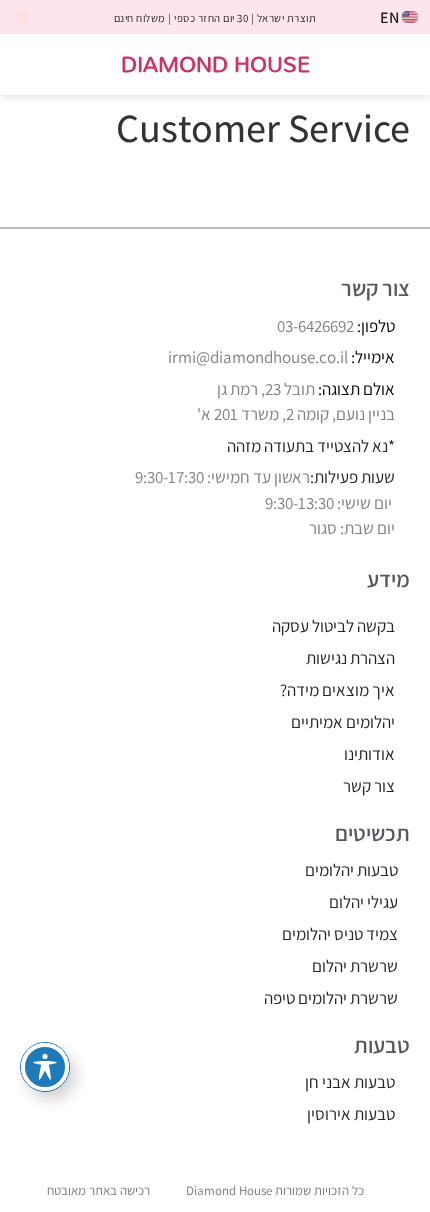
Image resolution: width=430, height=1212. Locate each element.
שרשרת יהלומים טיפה (331, 998)
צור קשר (369, 786)
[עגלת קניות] (37, 65)
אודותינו (369, 754)
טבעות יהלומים (351, 870)
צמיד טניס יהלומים (340, 934)
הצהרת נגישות (350, 658)
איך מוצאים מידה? (337, 690)
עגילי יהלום (363, 902)
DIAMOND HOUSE (215, 63)
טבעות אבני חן (350, 1082)
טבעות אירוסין (351, 1114)
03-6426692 (315, 326)
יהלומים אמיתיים (343, 722)
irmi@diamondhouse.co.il (258, 357)
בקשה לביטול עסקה (333, 626)
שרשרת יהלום (355, 966)
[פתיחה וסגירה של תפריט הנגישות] (45, 1067)
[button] (401, 64)
